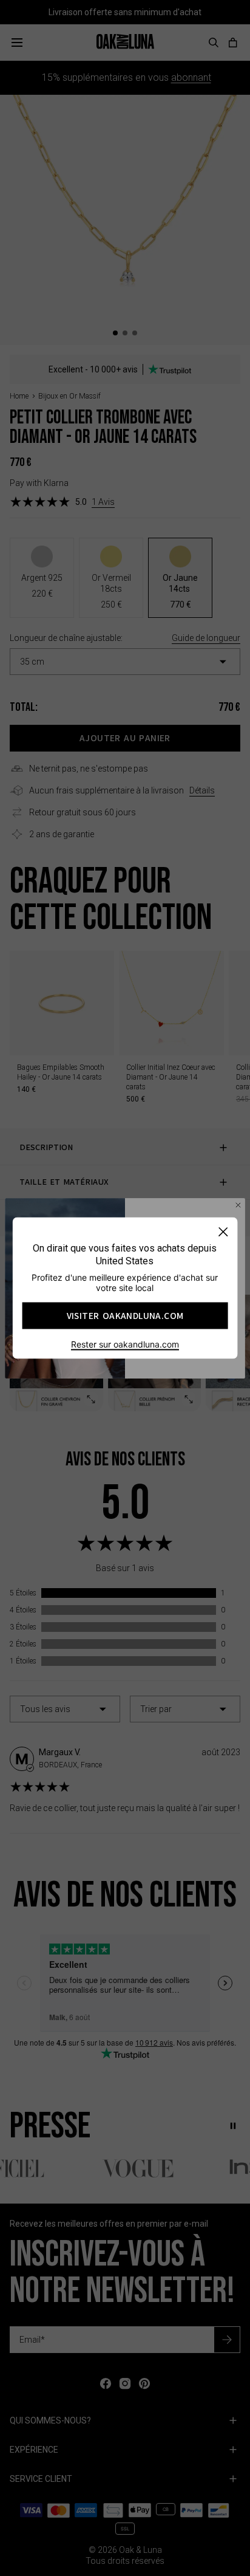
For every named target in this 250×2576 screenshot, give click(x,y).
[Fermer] (223, 1232)
